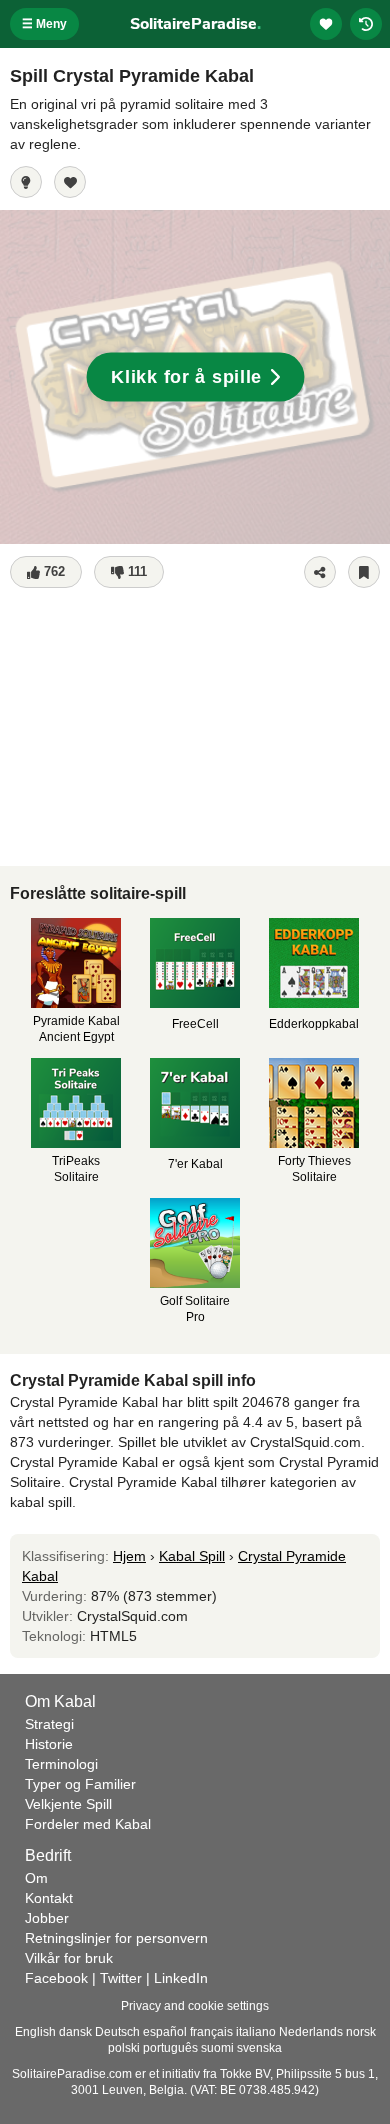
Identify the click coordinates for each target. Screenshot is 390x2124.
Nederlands (311, 2032)
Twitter (121, 1978)
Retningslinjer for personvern (116, 1938)
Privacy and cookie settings (195, 2006)
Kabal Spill (192, 1556)
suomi (217, 2048)
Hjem (129, 1556)
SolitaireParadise (195, 24)
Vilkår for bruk (69, 1958)
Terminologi (61, 1764)
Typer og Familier (80, 1784)
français (211, 2032)
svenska (259, 2048)
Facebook (56, 1978)
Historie (49, 1744)
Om (36, 1878)
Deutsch (117, 2032)
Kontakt (49, 1898)
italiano (256, 2032)
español (165, 2032)
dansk (75, 2032)
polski (124, 2048)
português (170, 2048)
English (35, 2032)
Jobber (47, 1918)
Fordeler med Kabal (88, 1824)
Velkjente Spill (68, 1804)
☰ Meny (44, 24)
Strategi (49, 1724)
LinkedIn (181, 1978)
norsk (361, 2032)
